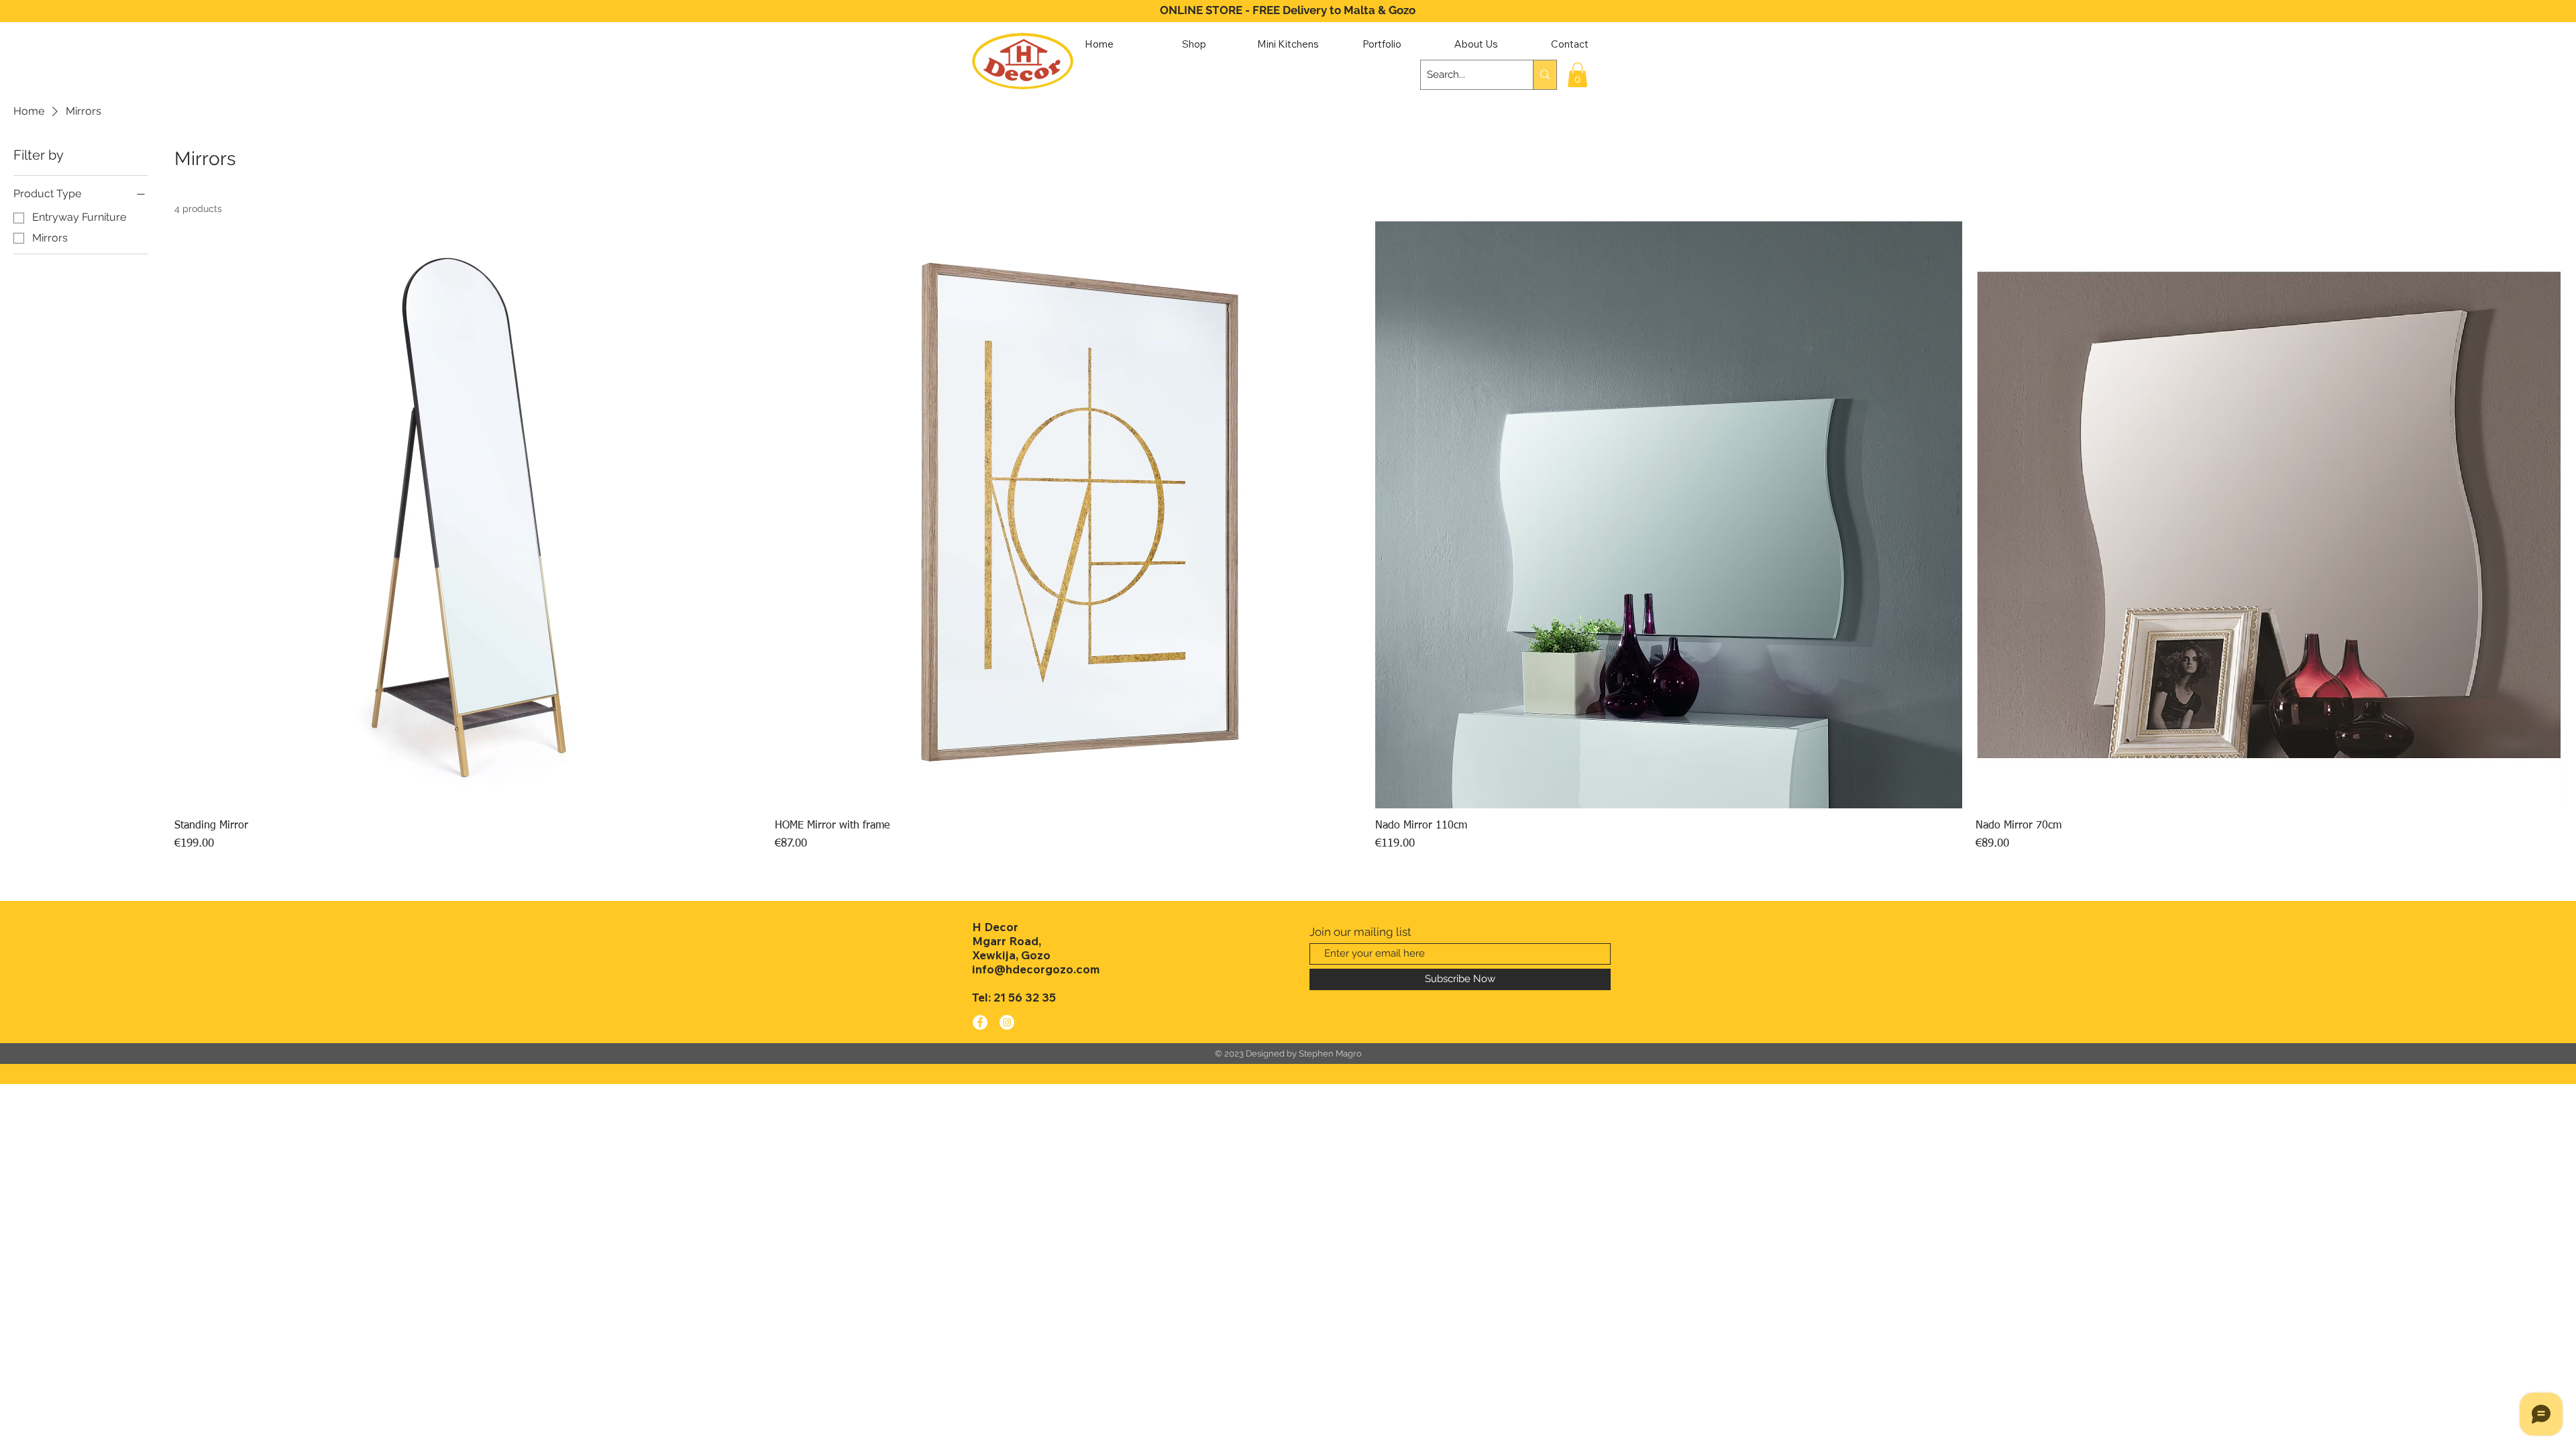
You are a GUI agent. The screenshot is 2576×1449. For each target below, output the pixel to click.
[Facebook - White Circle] (980, 1022)
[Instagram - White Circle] (1007, 1022)
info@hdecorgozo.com (1036, 969)
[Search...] (1545, 75)
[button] (1577, 75)
